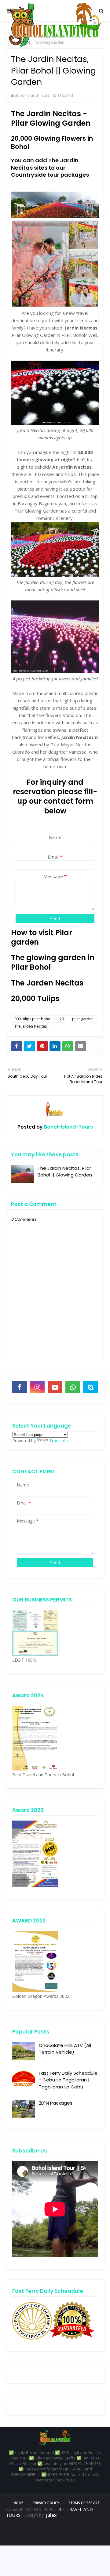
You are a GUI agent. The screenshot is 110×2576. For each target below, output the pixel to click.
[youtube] (55, 1387)
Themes (45, 2530)
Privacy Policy (46, 2503)
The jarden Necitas (31, 1026)
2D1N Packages (56, 2103)
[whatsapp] (73, 1387)
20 (62, 1019)
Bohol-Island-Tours (32, 95)
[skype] (90, 1387)
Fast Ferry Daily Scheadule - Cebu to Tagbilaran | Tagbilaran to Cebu (68, 2080)
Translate (59, 1441)
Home (18, 2503)
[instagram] (37, 1387)
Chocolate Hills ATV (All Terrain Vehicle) (65, 2049)
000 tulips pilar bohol (33, 1019)
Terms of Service (84, 2503)
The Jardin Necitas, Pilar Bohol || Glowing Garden (65, 1172)
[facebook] (20, 1387)
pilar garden (83, 1019)
